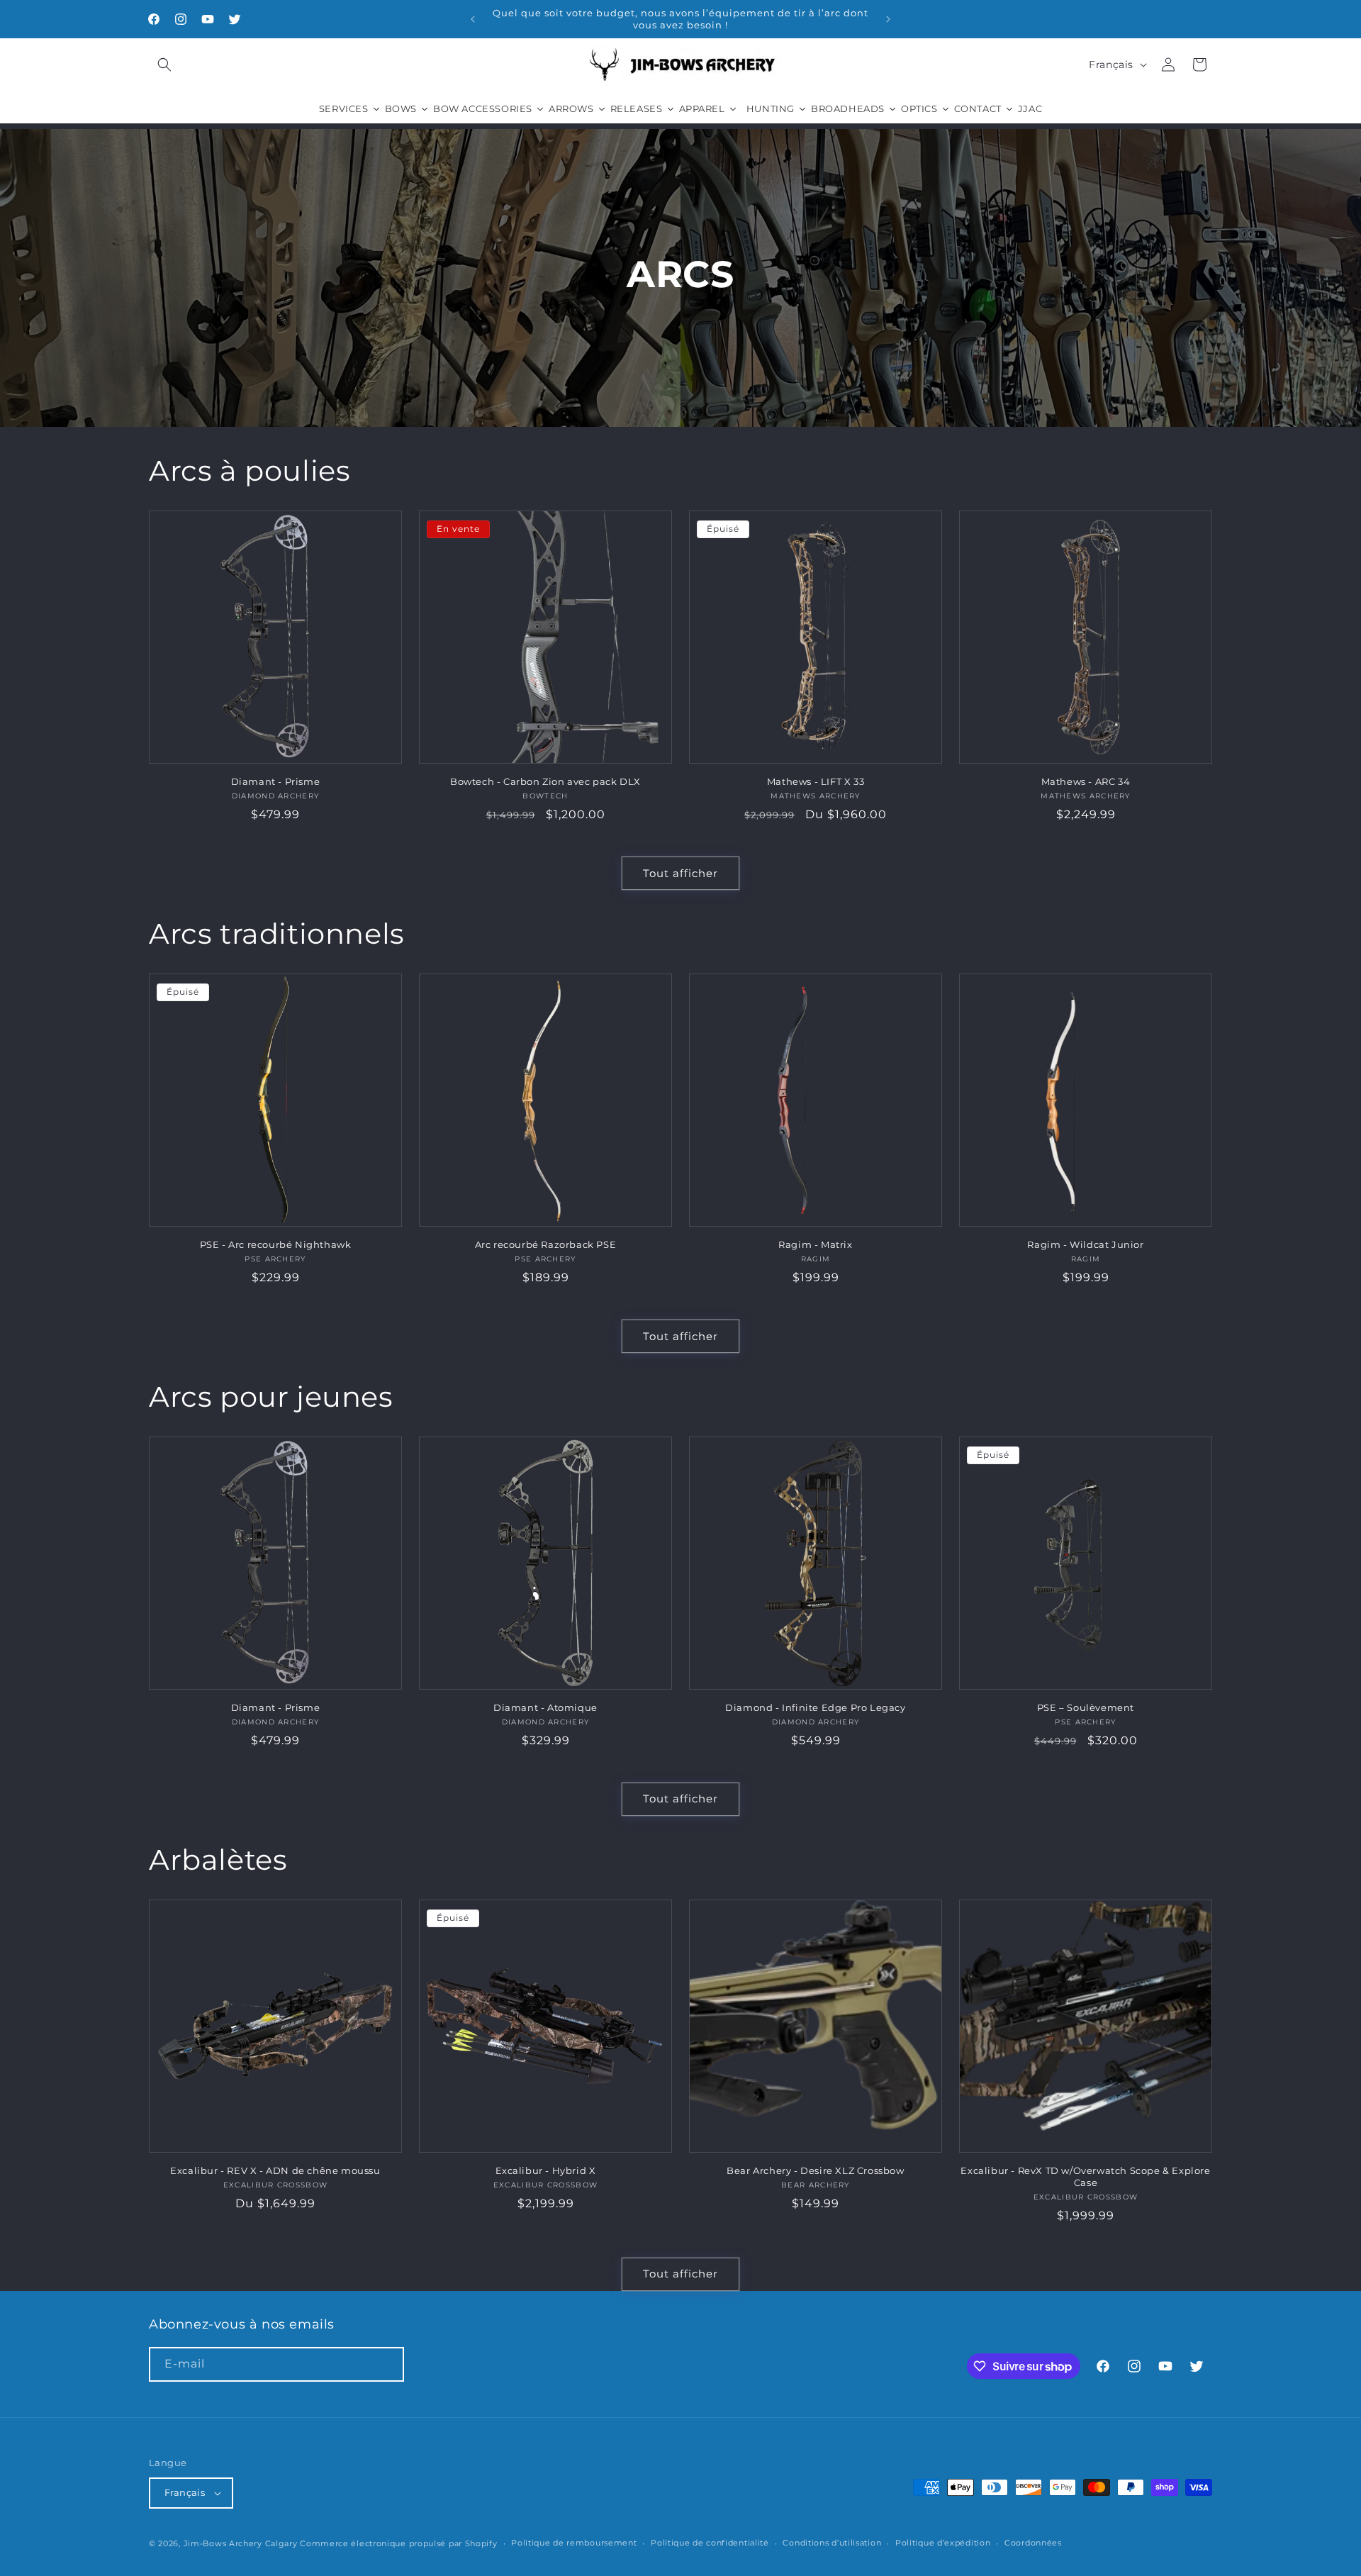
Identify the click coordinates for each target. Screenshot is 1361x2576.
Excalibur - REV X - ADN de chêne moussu (275, 2170)
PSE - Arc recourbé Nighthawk (276, 1244)
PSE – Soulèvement (1086, 1707)
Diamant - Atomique (545, 1707)
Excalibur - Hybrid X (546, 2170)
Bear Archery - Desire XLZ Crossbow (815, 2170)
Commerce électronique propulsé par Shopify (398, 2543)
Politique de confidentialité (710, 2543)
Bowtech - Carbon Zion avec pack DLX (545, 781)
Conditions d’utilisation (832, 2543)
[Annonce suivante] (888, 19)
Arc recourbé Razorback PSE (546, 1244)
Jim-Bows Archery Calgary (241, 2543)
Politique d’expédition (943, 2543)
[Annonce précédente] (473, 19)
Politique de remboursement (574, 2543)
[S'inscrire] (387, 2364)
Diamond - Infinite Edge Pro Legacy (815, 1707)
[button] (164, 65)
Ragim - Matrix (815, 1244)
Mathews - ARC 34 (1086, 781)
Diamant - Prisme (276, 781)
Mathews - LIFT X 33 (816, 781)
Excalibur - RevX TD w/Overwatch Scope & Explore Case (1085, 2176)
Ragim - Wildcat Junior (1085, 1244)
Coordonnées (1033, 2543)
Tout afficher (680, 873)
